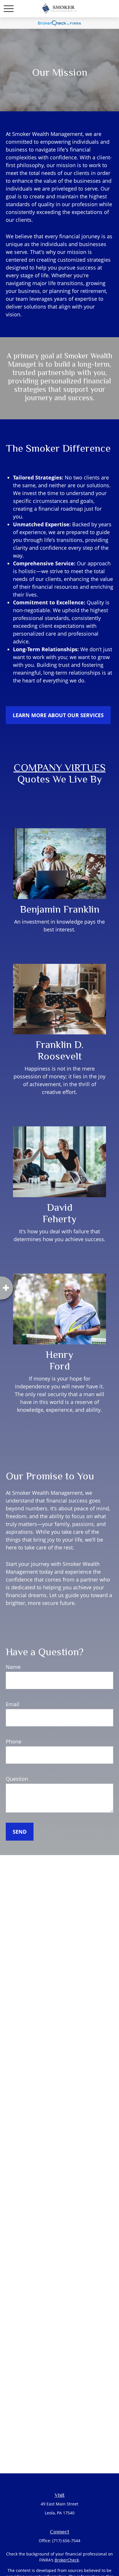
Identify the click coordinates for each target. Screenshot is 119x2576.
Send (20, 1832)
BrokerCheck (67, 2560)
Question (17, 1779)
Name (13, 1667)
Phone (14, 1741)
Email (13, 1704)
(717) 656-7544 (66, 2541)
